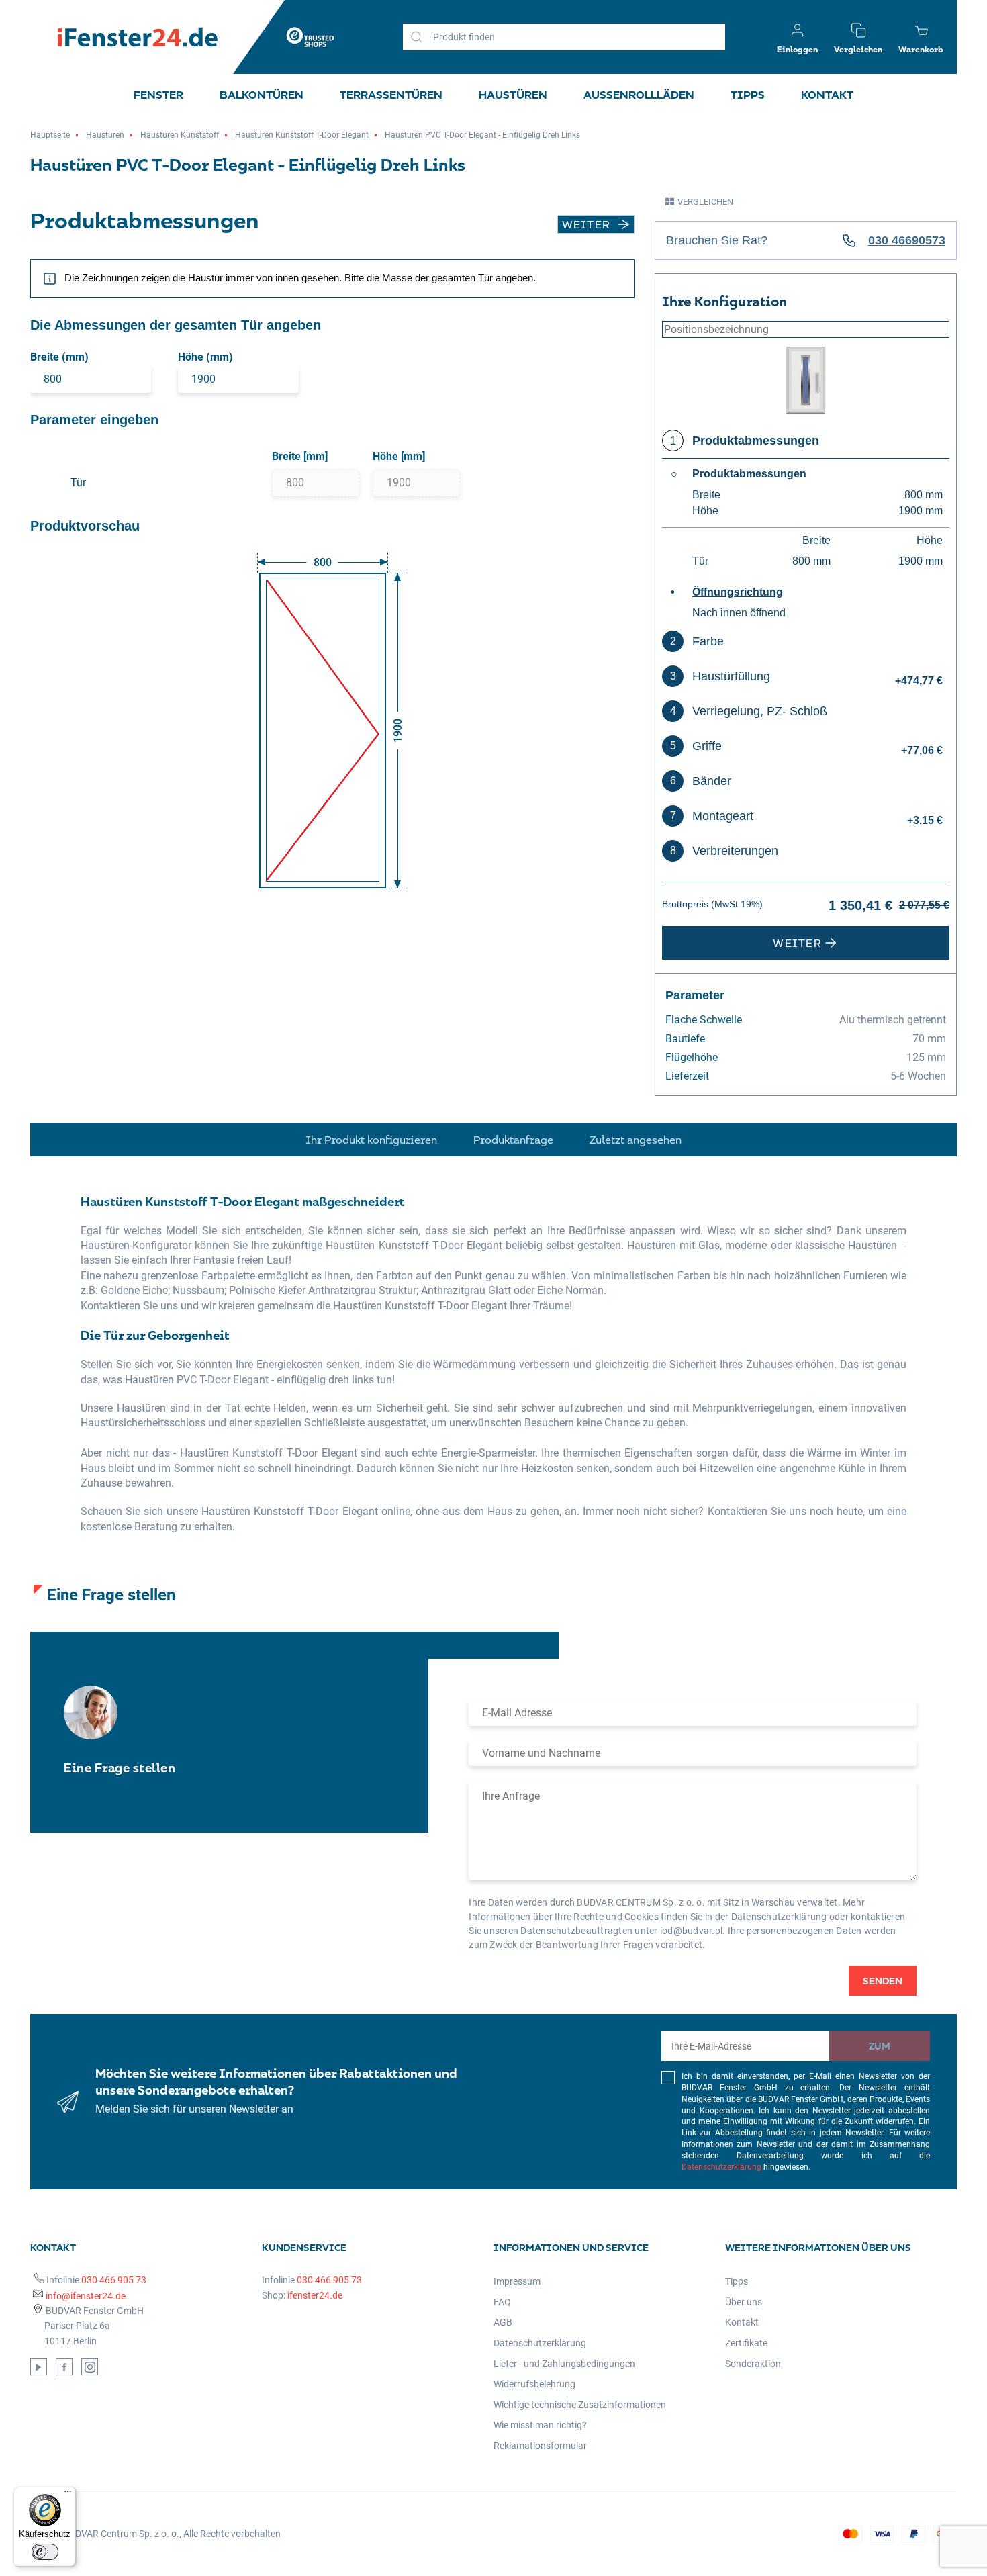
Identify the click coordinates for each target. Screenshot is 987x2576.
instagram (90, 2367)
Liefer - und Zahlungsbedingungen (564, 2364)
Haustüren (513, 95)
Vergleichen (705, 202)
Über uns (744, 2302)
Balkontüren (262, 95)
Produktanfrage (513, 1140)
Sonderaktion (753, 2364)
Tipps (748, 95)
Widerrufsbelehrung (534, 2384)
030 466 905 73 (114, 2280)
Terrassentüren (391, 95)
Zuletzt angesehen (636, 1140)
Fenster (158, 95)
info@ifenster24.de (86, 2296)
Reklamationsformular (540, 2446)
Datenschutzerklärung (721, 2167)
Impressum (517, 2281)
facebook (64, 2367)
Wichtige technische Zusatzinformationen (580, 2405)
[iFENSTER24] (138, 37)
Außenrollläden (639, 95)
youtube (39, 2367)
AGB (503, 2322)
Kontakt (742, 2322)
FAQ (502, 2302)
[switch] (45, 2552)
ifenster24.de (315, 2295)
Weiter (586, 224)
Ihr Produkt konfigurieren (371, 1140)
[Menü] (68, 2495)
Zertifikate (746, 2343)
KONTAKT (827, 95)
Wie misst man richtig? (540, 2425)
